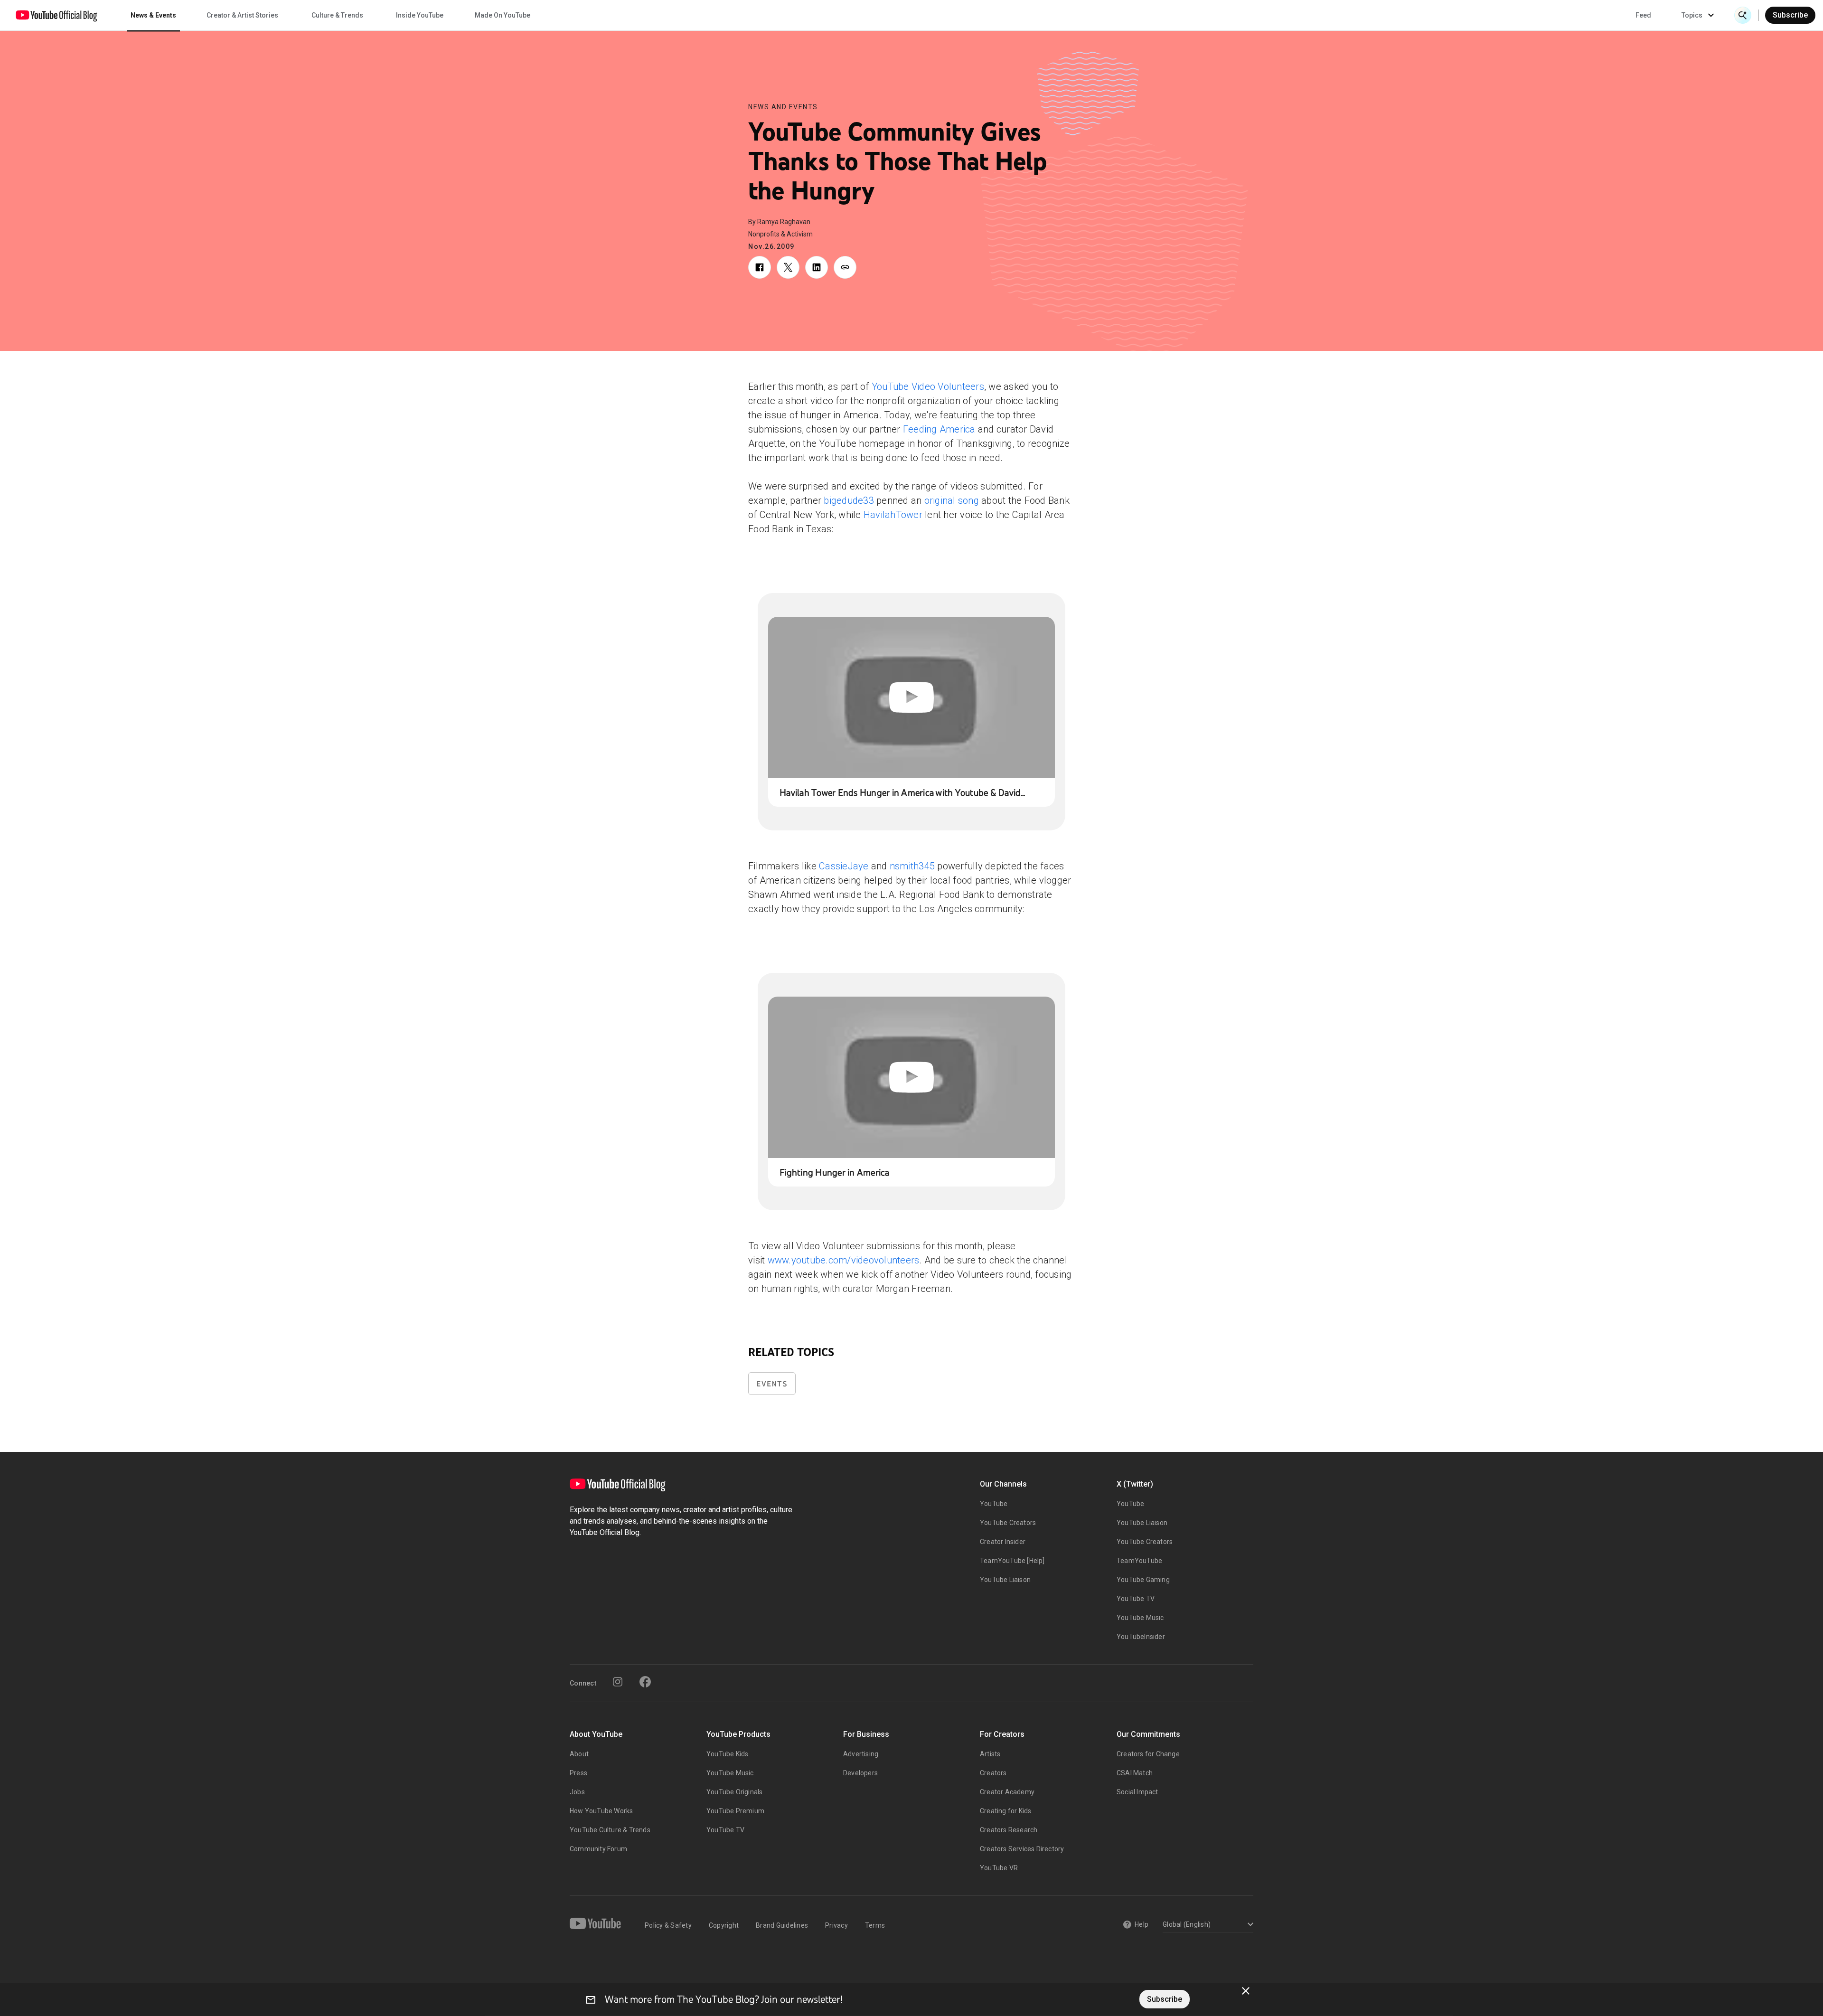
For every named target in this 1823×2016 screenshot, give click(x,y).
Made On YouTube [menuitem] (503, 15)
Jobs (577, 1792)
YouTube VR (999, 1868)
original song (952, 500)
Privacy (836, 1925)
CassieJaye (844, 866)
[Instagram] (618, 1682)
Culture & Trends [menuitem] (337, 15)
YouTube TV (1136, 1599)
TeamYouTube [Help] (1012, 1561)
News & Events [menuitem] (153, 15)
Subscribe (1790, 15)
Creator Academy (1007, 1792)
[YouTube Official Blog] (56, 15)
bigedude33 (849, 500)
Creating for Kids (1005, 1811)
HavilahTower (893, 515)
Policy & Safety (668, 1925)
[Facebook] (645, 1682)
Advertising (861, 1754)
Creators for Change (1148, 1754)
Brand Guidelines (782, 1925)
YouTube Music (1140, 1618)
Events (772, 1384)
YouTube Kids (727, 1754)
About (579, 1754)
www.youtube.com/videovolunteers (844, 1260)
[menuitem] (1643, 15)
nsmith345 (912, 866)
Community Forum (598, 1849)
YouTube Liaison (1005, 1580)
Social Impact (1137, 1792)
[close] (1246, 1991)
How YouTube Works (601, 1811)
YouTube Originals (734, 1792)
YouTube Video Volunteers (928, 386)
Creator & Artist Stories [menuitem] (242, 15)
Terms (875, 1925)
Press (578, 1773)
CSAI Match (1135, 1773)
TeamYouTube (1139, 1561)
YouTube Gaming (1143, 1580)
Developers (860, 1773)
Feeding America (939, 429)
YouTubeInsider (1141, 1637)
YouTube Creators (1008, 1523)
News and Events (783, 107)
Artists (990, 1754)
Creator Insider (1003, 1542)
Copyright (724, 1925)
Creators (993, 1773)
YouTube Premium (735, 1811)
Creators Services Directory (1022, 1849)
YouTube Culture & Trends (610, 1830)
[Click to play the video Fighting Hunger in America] (911, 1077)
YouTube (994, 1504)
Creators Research (1009, 1830)
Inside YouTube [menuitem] (420, 15)
